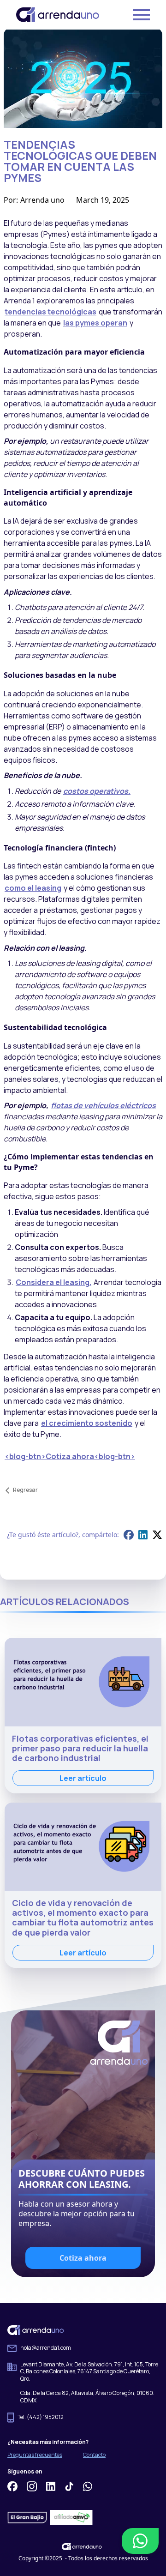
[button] (133, 15)
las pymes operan (95, 323)
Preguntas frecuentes (35, 2455)
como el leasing (33, 888)
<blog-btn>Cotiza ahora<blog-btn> (70, 1456)
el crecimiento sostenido (87, 1423)
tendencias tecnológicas (50, 312)
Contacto (94, 2455)
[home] (58, 15)
